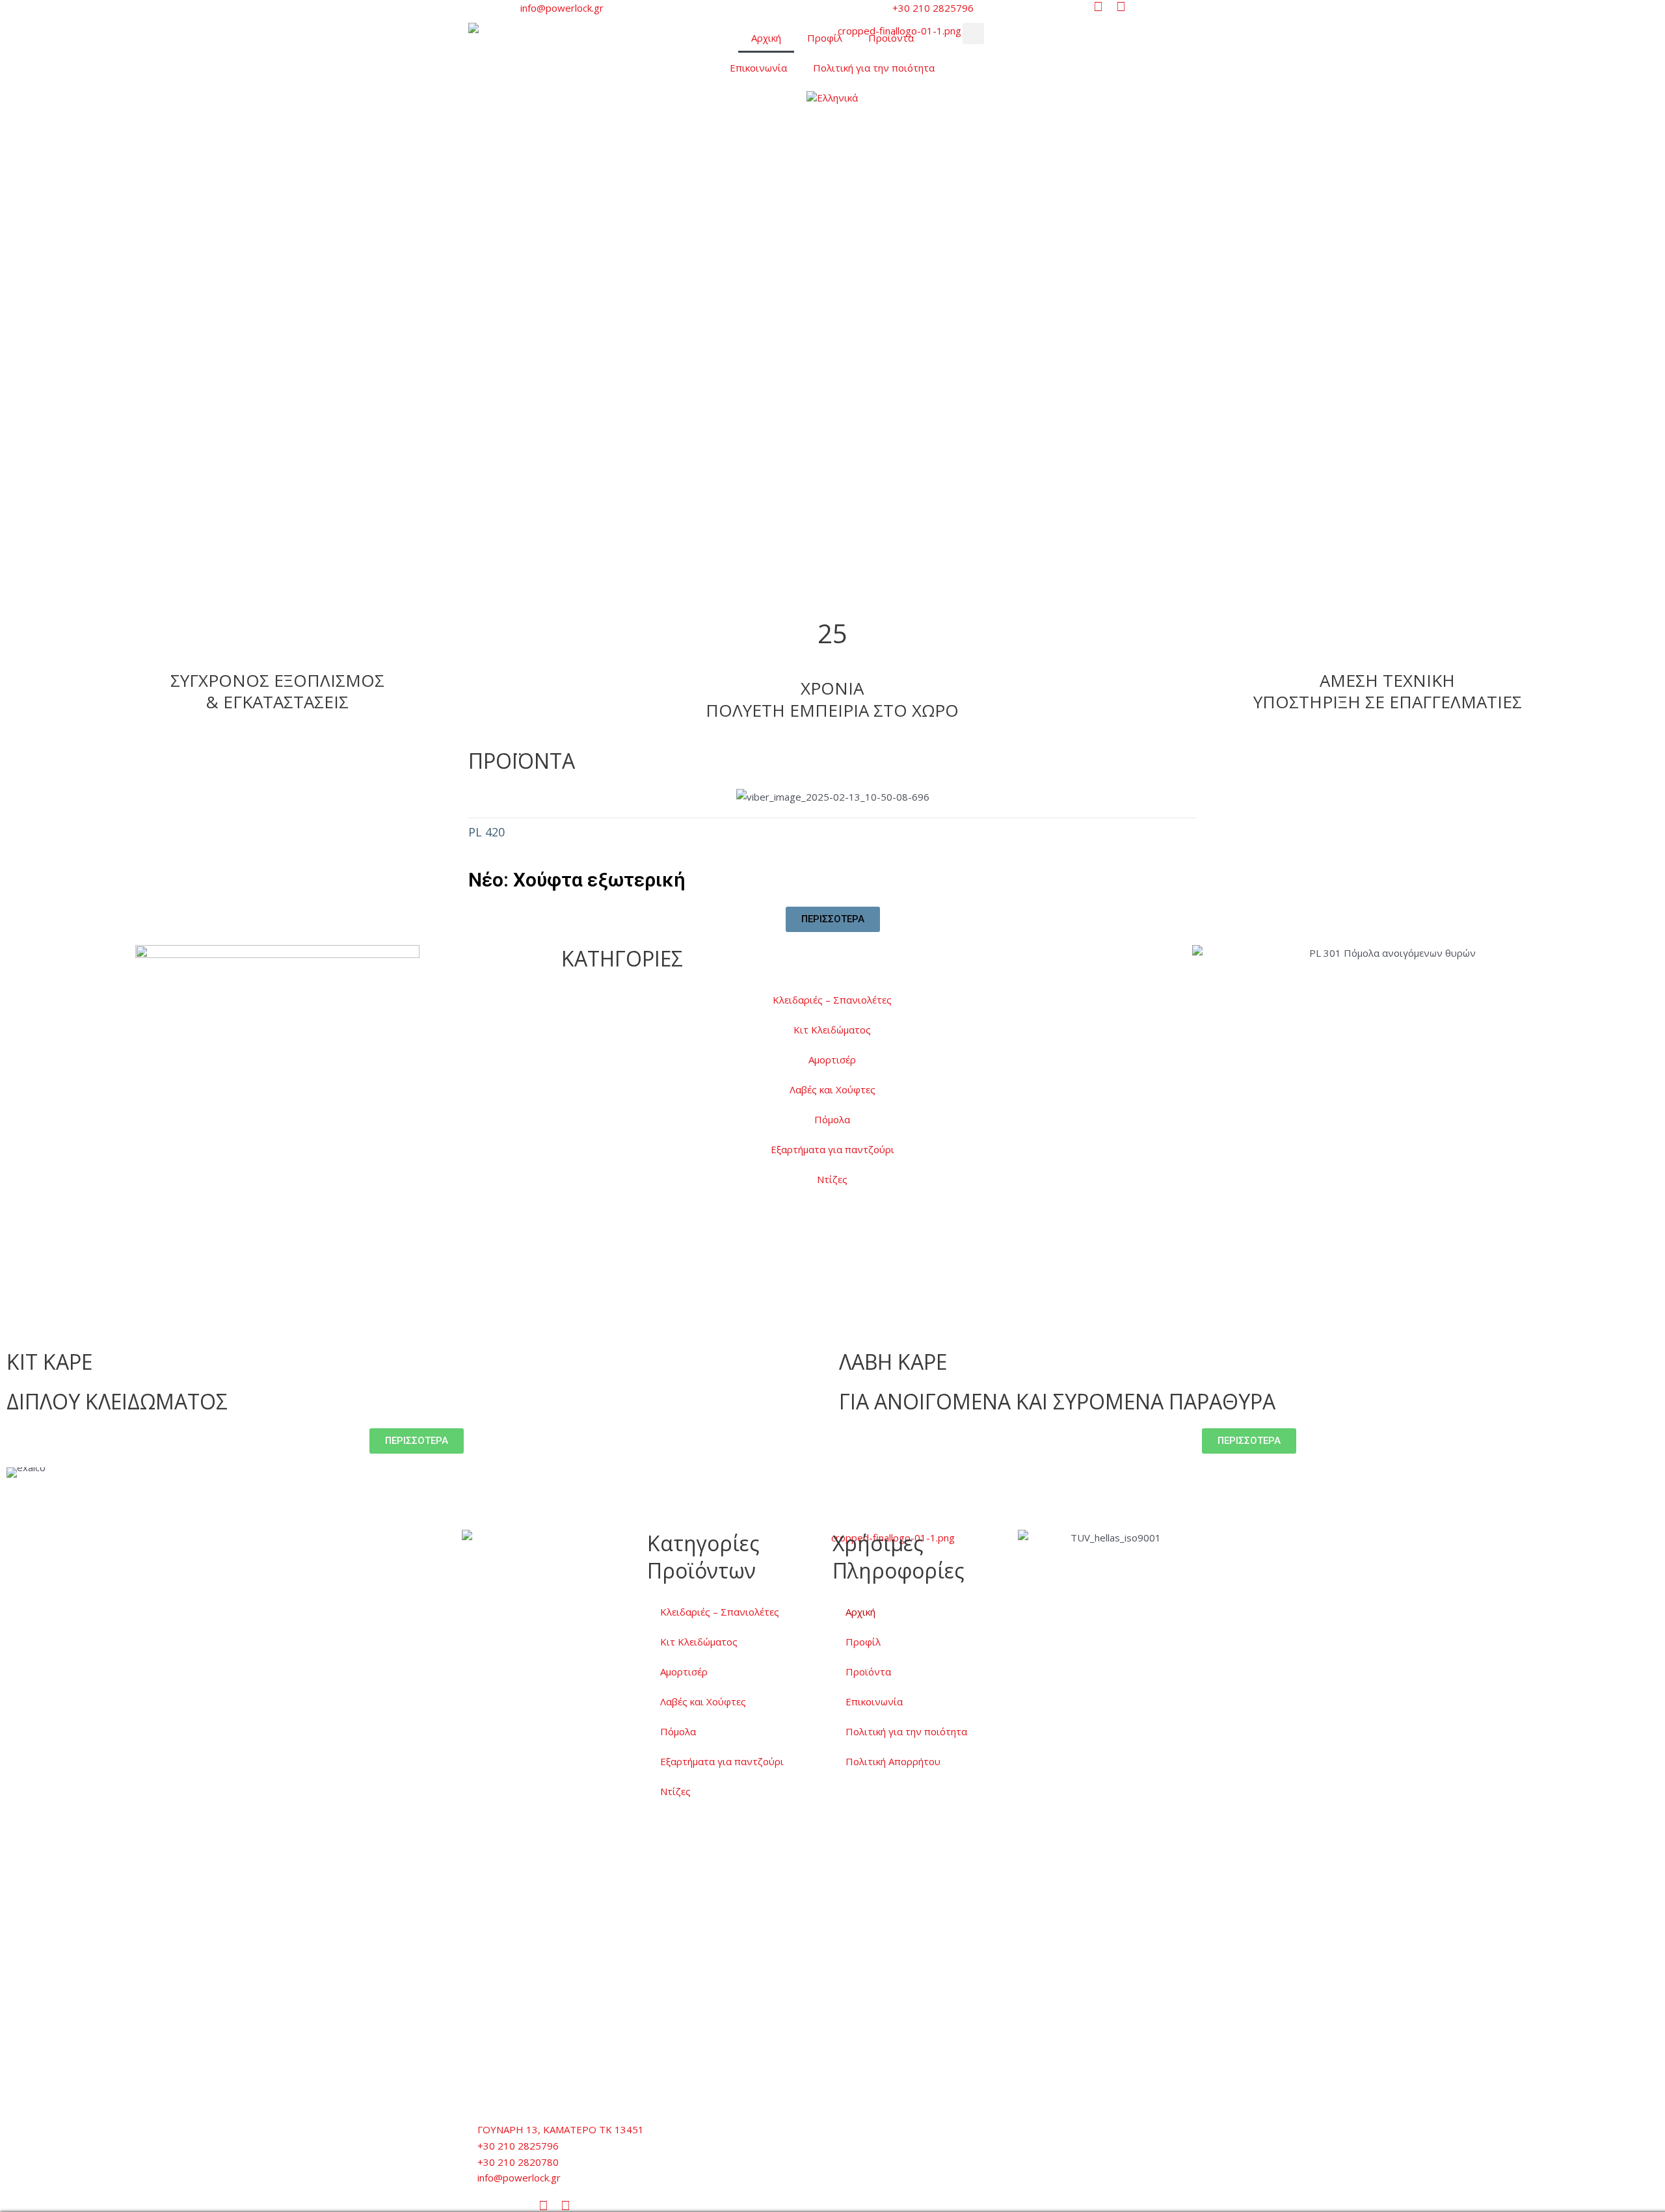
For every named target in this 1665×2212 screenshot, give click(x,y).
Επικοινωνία (758, 68)
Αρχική (766, 38)
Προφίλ (825, 38)
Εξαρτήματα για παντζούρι (832, 1149)
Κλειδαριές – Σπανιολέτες (832, 1000)
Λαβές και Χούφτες (832, 1089)
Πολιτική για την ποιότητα (874, 68)
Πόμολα (832, 1119)
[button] (973, 33)
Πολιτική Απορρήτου (893, 1761)
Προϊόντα (891, 38)
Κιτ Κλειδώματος (832, 1030)
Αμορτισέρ (832, 1059)
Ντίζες (832, 1179)
